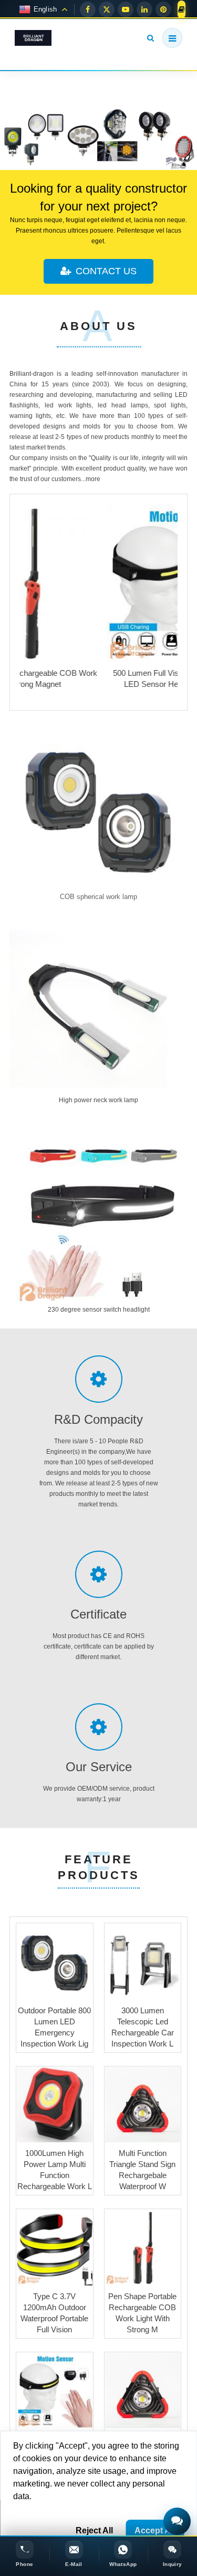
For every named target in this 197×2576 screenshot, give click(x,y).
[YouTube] (126, 9)
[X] (107, 9)
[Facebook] (88, 9)
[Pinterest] (163, 9)
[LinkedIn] (144, 9)
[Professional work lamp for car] (98, 139)
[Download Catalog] (182, 9)
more (93, 479)
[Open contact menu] (177, 2521)
